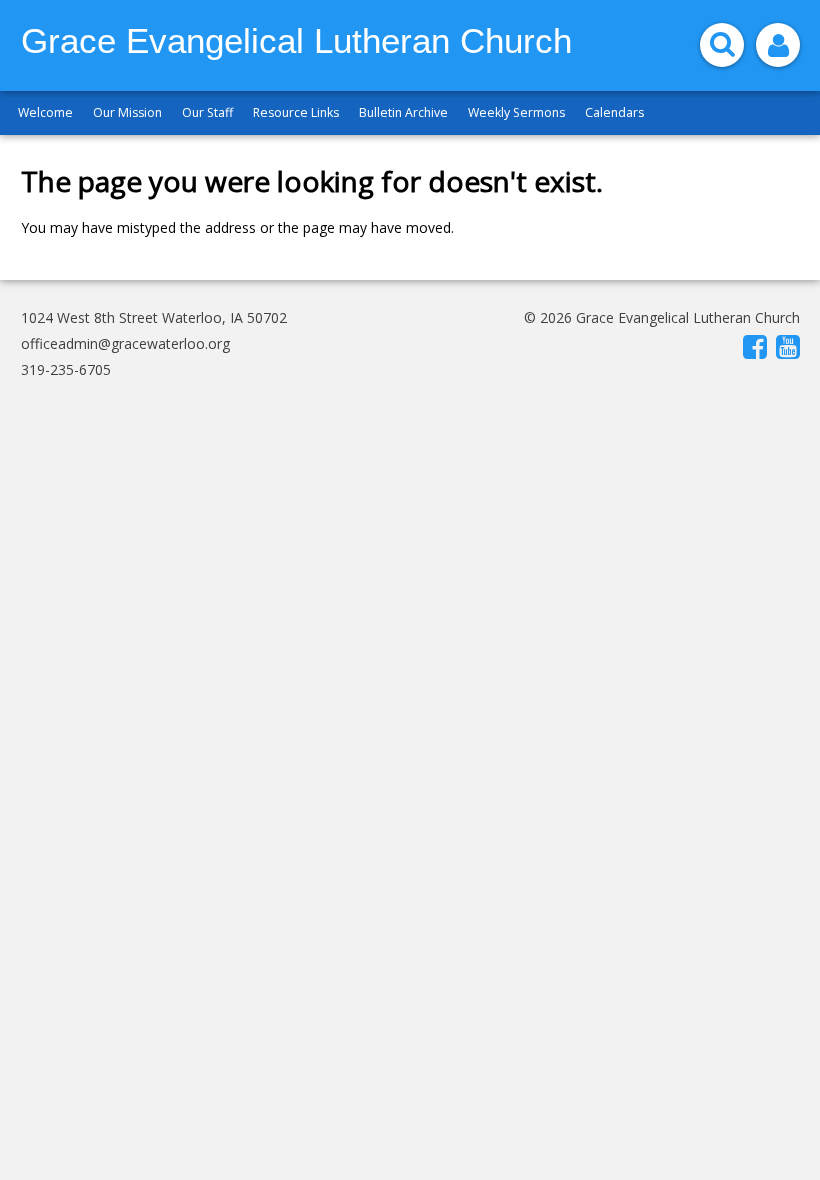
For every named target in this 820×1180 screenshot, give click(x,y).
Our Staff (207, 112)
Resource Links (296, 112)
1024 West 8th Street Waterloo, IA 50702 (154, 317)
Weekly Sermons (516, 112)
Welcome (45, 112)
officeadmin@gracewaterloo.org (125, 343)
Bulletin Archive (403, 112)
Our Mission (127, 112)
